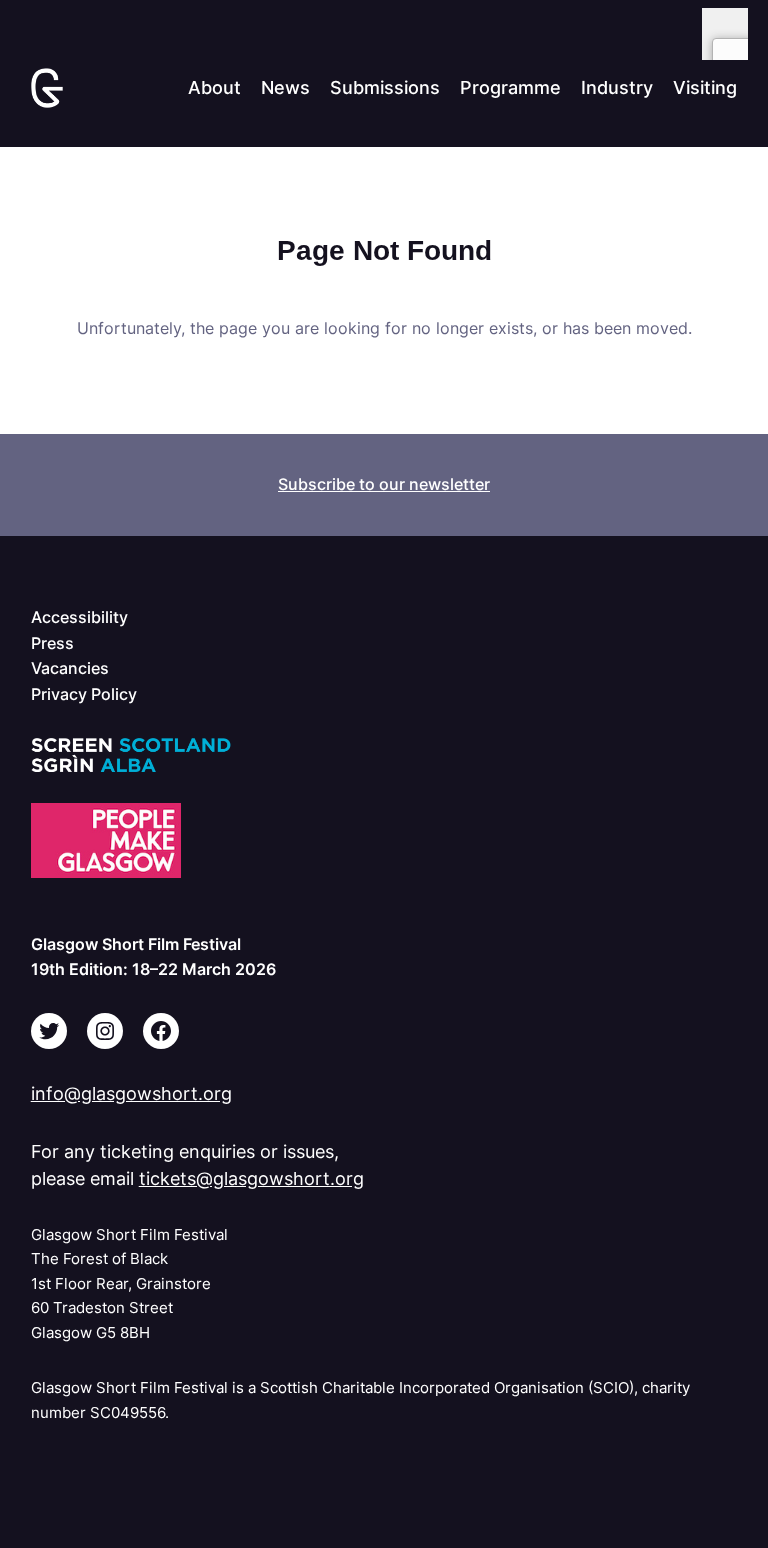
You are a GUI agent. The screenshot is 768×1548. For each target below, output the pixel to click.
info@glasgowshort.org (131, 1093)
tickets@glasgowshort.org (251, 1178)
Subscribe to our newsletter (384, 484)
